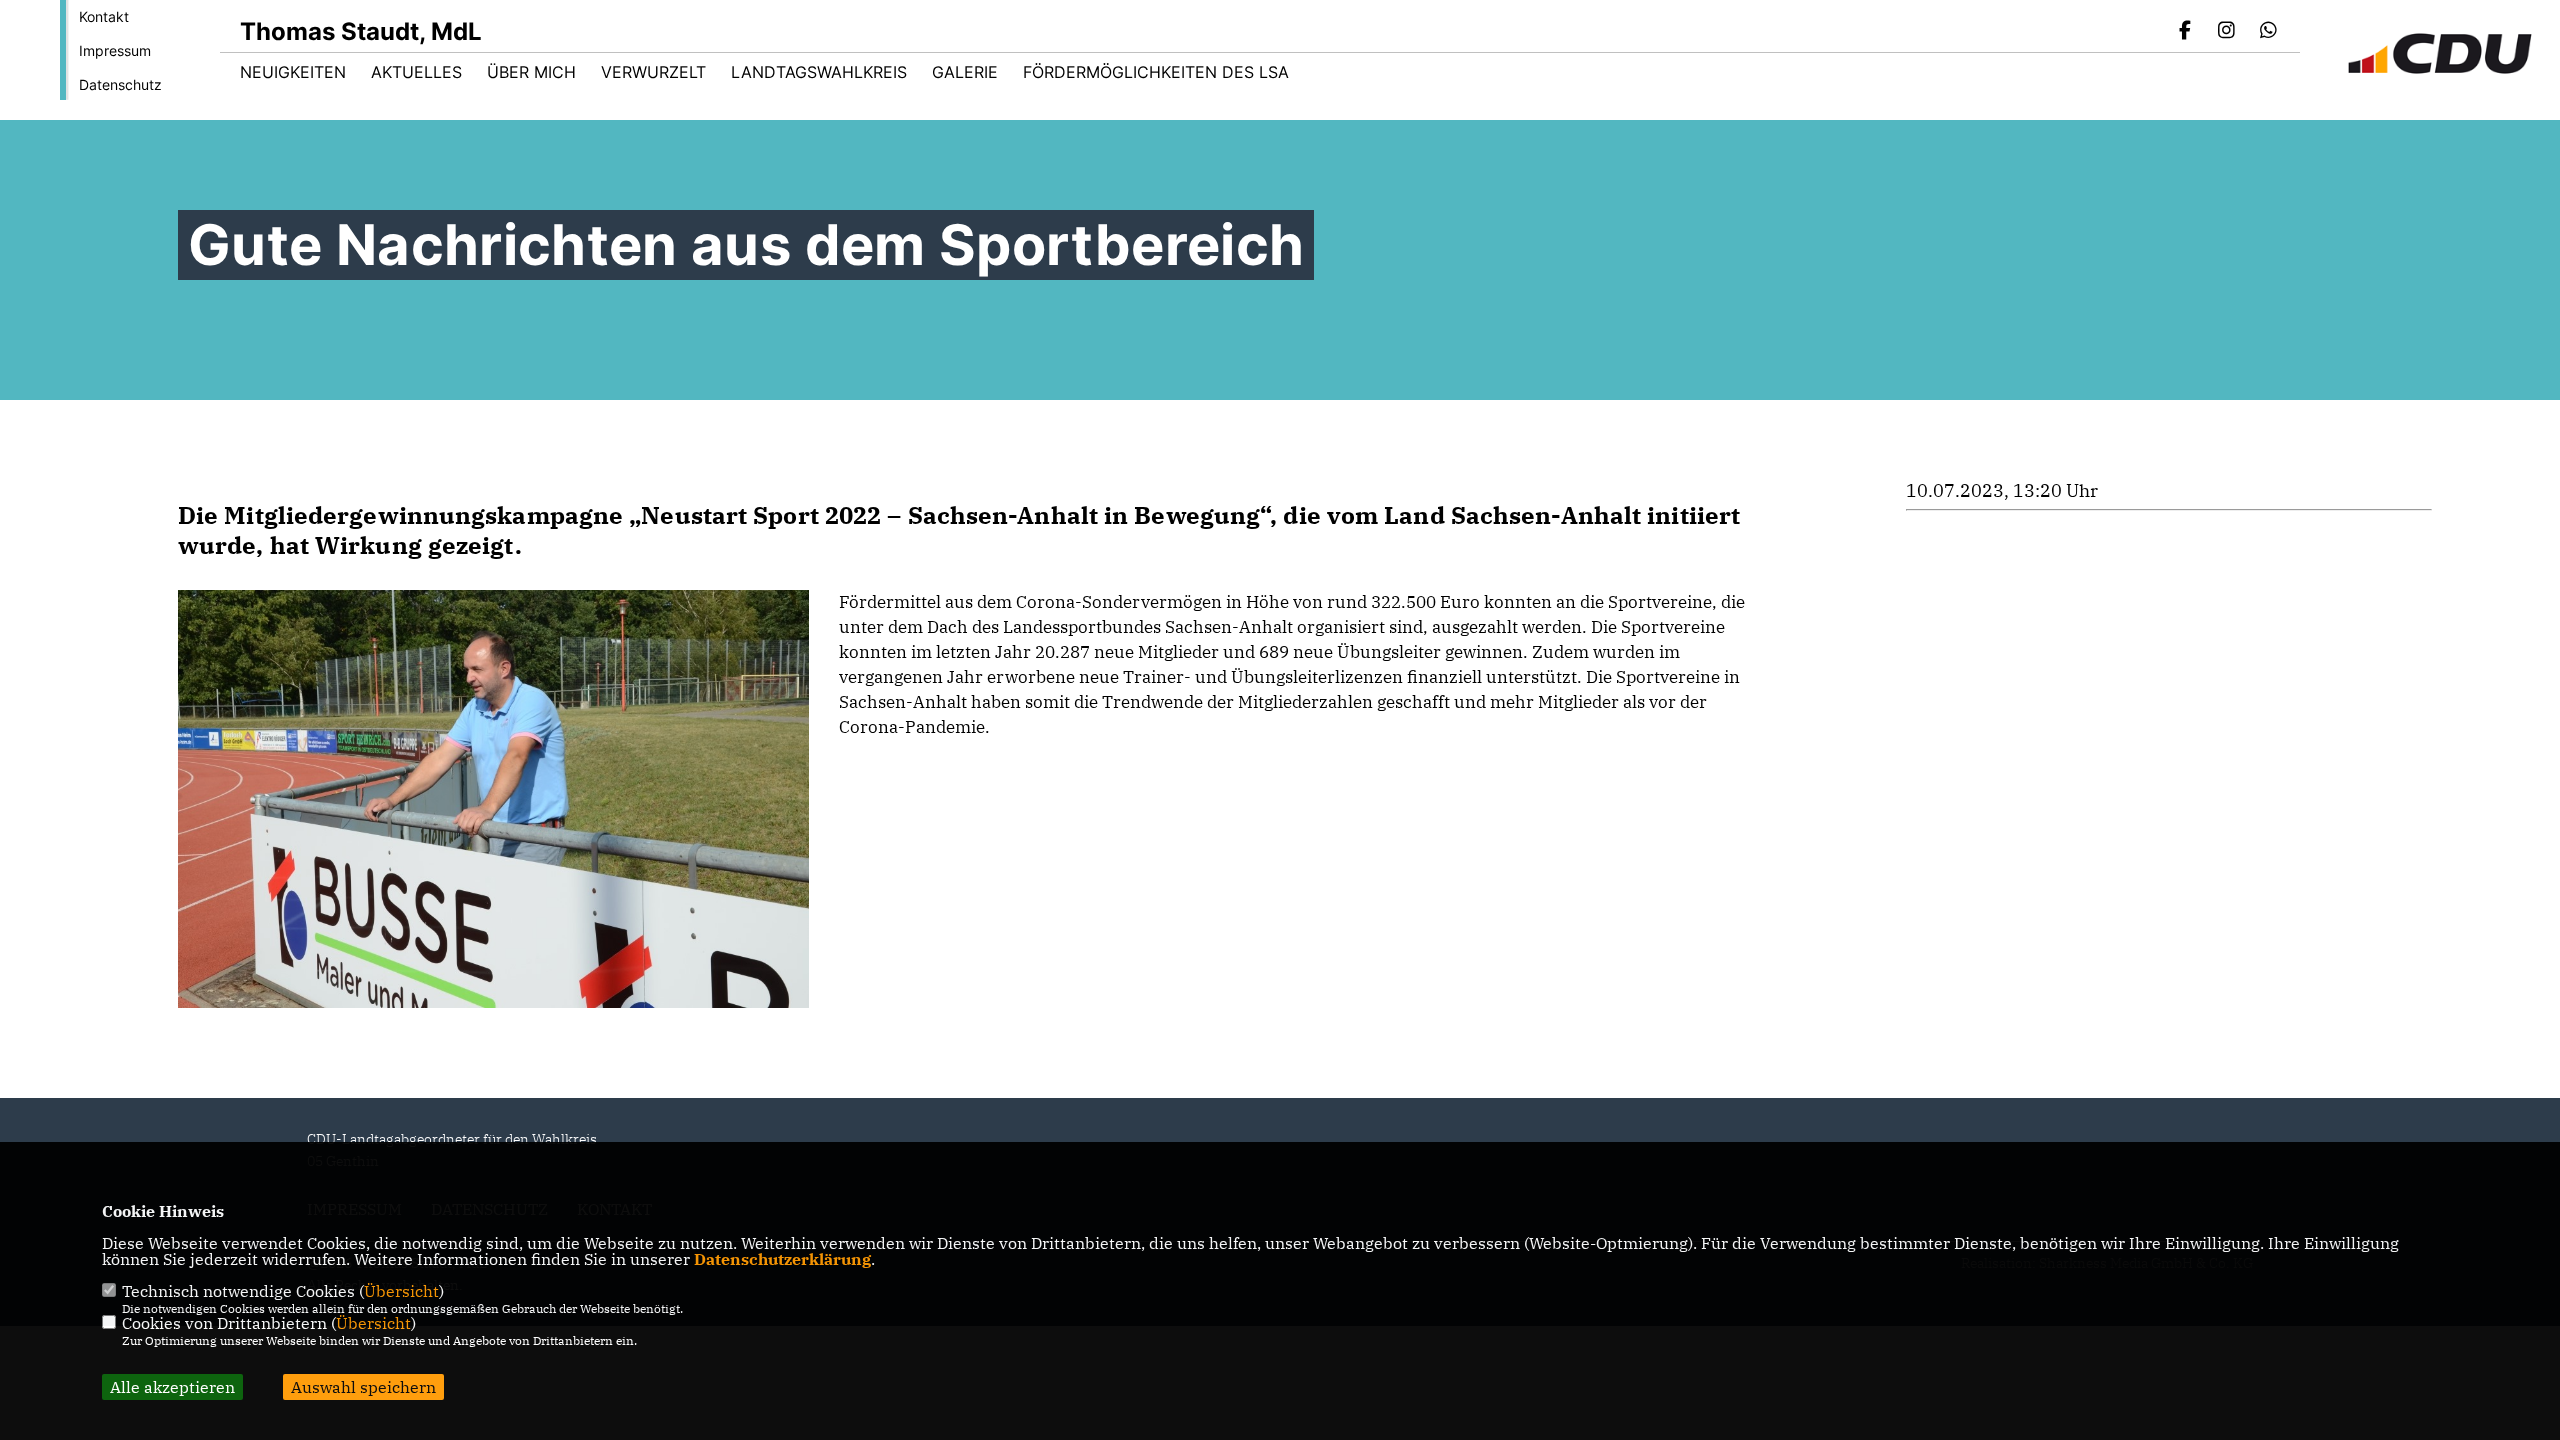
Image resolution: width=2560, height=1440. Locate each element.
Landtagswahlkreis (819, 72)
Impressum (115, 50)
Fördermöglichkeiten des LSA (1156, 72)
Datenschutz (120, 84)
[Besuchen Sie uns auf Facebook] (2185, 32)
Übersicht (401, 1291)
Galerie (965, 72)
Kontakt (104, 16)
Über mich (531, 72)
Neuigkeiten (293, 72)
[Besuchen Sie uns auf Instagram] (2227, 32)
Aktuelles (416, 72)
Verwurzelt (653, 72)
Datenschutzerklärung (782, 1259)
